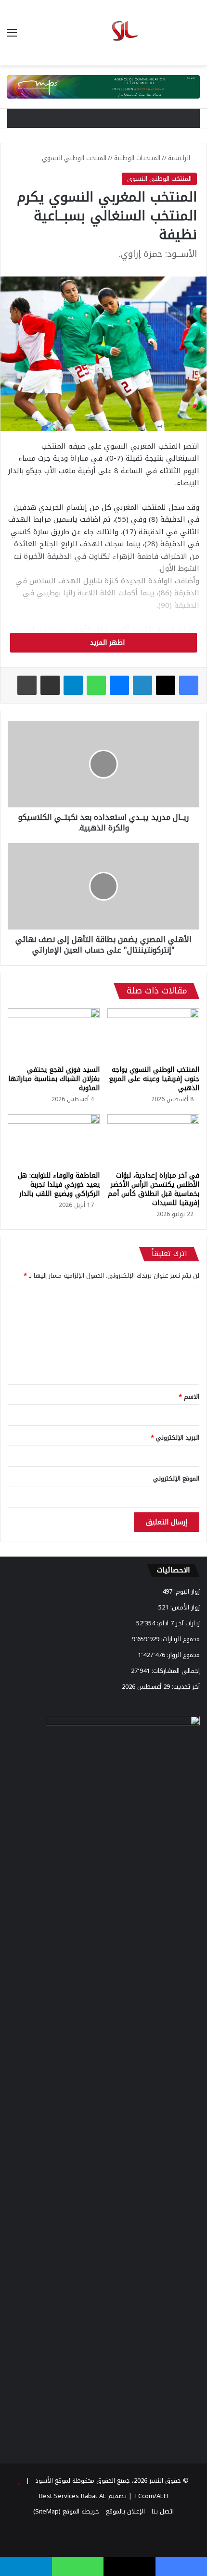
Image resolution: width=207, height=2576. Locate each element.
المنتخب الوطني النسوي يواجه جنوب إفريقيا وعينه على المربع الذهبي (154, 1079)
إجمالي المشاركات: (175, 1671)
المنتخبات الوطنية (137, 158)
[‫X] (166, 685)
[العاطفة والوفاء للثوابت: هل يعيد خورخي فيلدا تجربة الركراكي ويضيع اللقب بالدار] (54, 1140)
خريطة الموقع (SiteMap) (66, 2511)
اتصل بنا (163, 2511)
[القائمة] (12, 36)
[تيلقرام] (73, 685)
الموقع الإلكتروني (176, 1478)
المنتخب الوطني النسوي (74, 158)
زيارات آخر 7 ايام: (177, 1623)
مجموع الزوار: (182, 1655)
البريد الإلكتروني (175, 1438)
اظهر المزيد (106, 643)
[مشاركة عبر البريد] (50, 685)
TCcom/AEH (150, 2496)
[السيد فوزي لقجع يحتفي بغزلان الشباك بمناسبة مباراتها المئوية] (54, 1034)
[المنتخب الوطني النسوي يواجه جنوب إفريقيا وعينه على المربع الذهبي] (153, 1034)
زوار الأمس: (184, 1607)
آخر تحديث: (185, 1687)
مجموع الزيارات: (180, 1639)
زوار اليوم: (186, 1591)
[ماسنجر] (119, 685)
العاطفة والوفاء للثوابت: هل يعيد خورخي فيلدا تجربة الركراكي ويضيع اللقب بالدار (59, 1185)
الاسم (189, 1397)
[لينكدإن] (142, 685)
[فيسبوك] (189, 685)
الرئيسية (180, 158)
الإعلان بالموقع (125, 2511)
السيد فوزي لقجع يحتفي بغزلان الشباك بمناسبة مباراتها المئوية (54, 1079)
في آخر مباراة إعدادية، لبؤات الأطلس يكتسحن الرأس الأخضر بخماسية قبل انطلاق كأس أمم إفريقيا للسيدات (154, 1189)
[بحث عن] (195, 36)
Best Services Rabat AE (73, 2496)
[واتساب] (96, 685)
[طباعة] (27, 685)
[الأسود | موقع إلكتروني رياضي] (103, 33)
